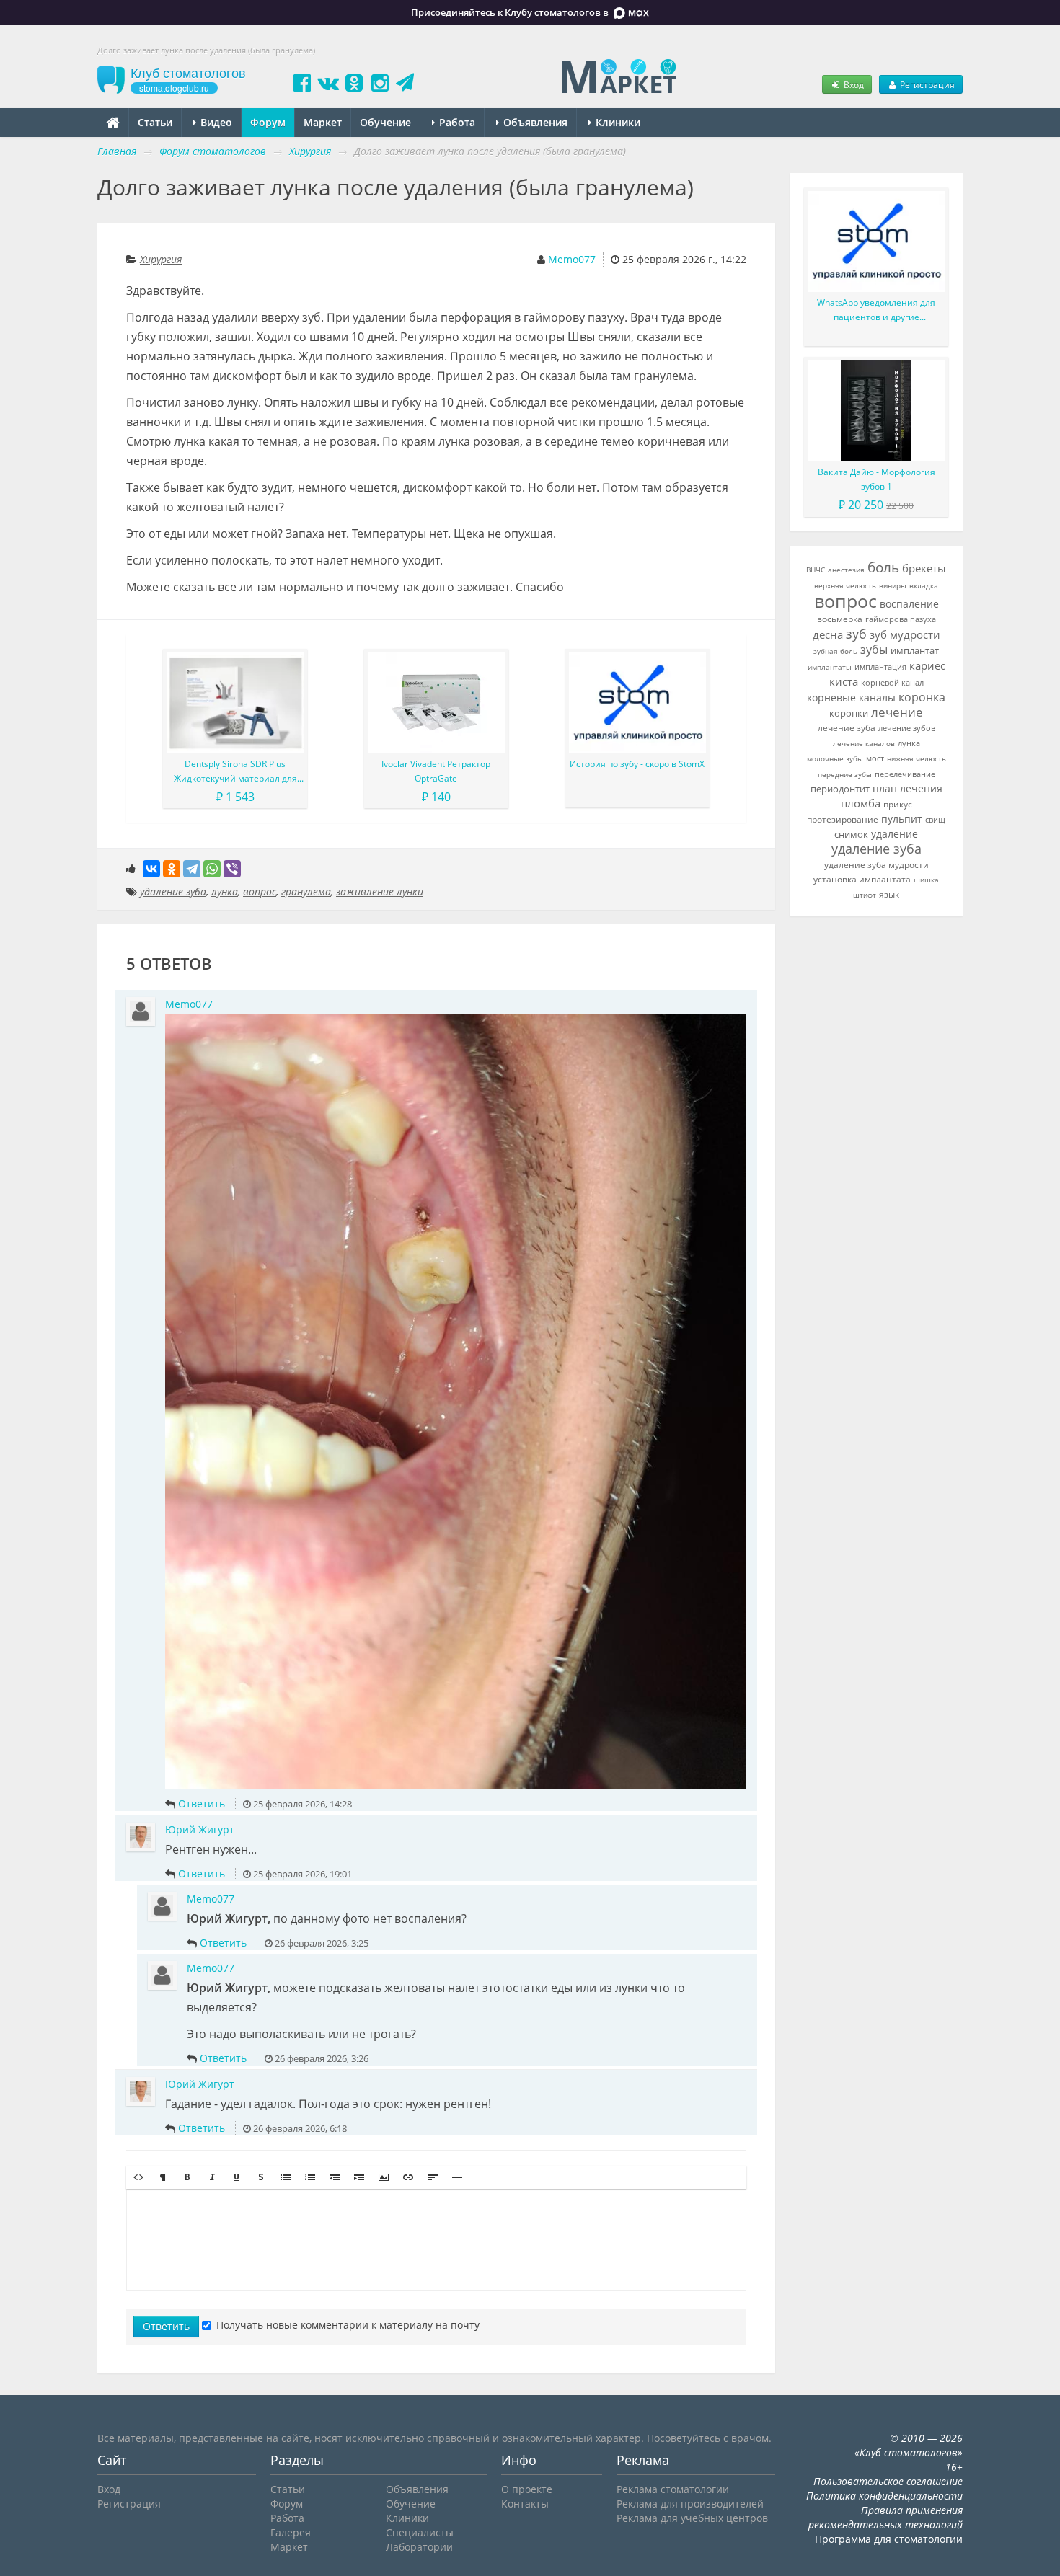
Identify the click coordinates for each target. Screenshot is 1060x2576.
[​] (436, 2240)
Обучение (385, 122)
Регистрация (926, 84)
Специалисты (420, 2532)
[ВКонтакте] (151, 869)
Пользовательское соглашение (888, 2481)
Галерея (291, 2532)
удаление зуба (173, 891)
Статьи (155, 122)
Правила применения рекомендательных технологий (885, 2517)
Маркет (323, 122)
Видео (215, 122)
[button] (138, 2177)
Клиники (617, 122)
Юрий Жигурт (200, 1829)
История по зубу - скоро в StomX (637, 764)
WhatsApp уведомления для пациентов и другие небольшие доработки (876, 310)
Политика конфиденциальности (884, 2496)
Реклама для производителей (690, 2504)
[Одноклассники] (172, 869)
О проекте (527, 2489)
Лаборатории (419, 2547)
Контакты (525, 2504)
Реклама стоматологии (673, 2489)
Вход (853, 84)
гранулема (306, 891)
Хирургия (161, 259)
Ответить (202, 1803)
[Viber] (232, 869)
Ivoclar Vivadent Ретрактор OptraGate (436, 771)
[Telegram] (192, 869)
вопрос (260, 891)
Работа (456, 122)
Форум (268, 122)
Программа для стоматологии (889, 2539)
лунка (225, 891)
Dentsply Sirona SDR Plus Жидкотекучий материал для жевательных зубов (235, 772)
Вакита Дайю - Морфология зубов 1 (876, 479)
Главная (117, 151)
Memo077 (572, 259)
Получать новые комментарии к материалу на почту (348, 2325)
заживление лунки (380, 891)
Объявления (534, 122)
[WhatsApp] (212, 869)
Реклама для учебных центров (692, 2518)
